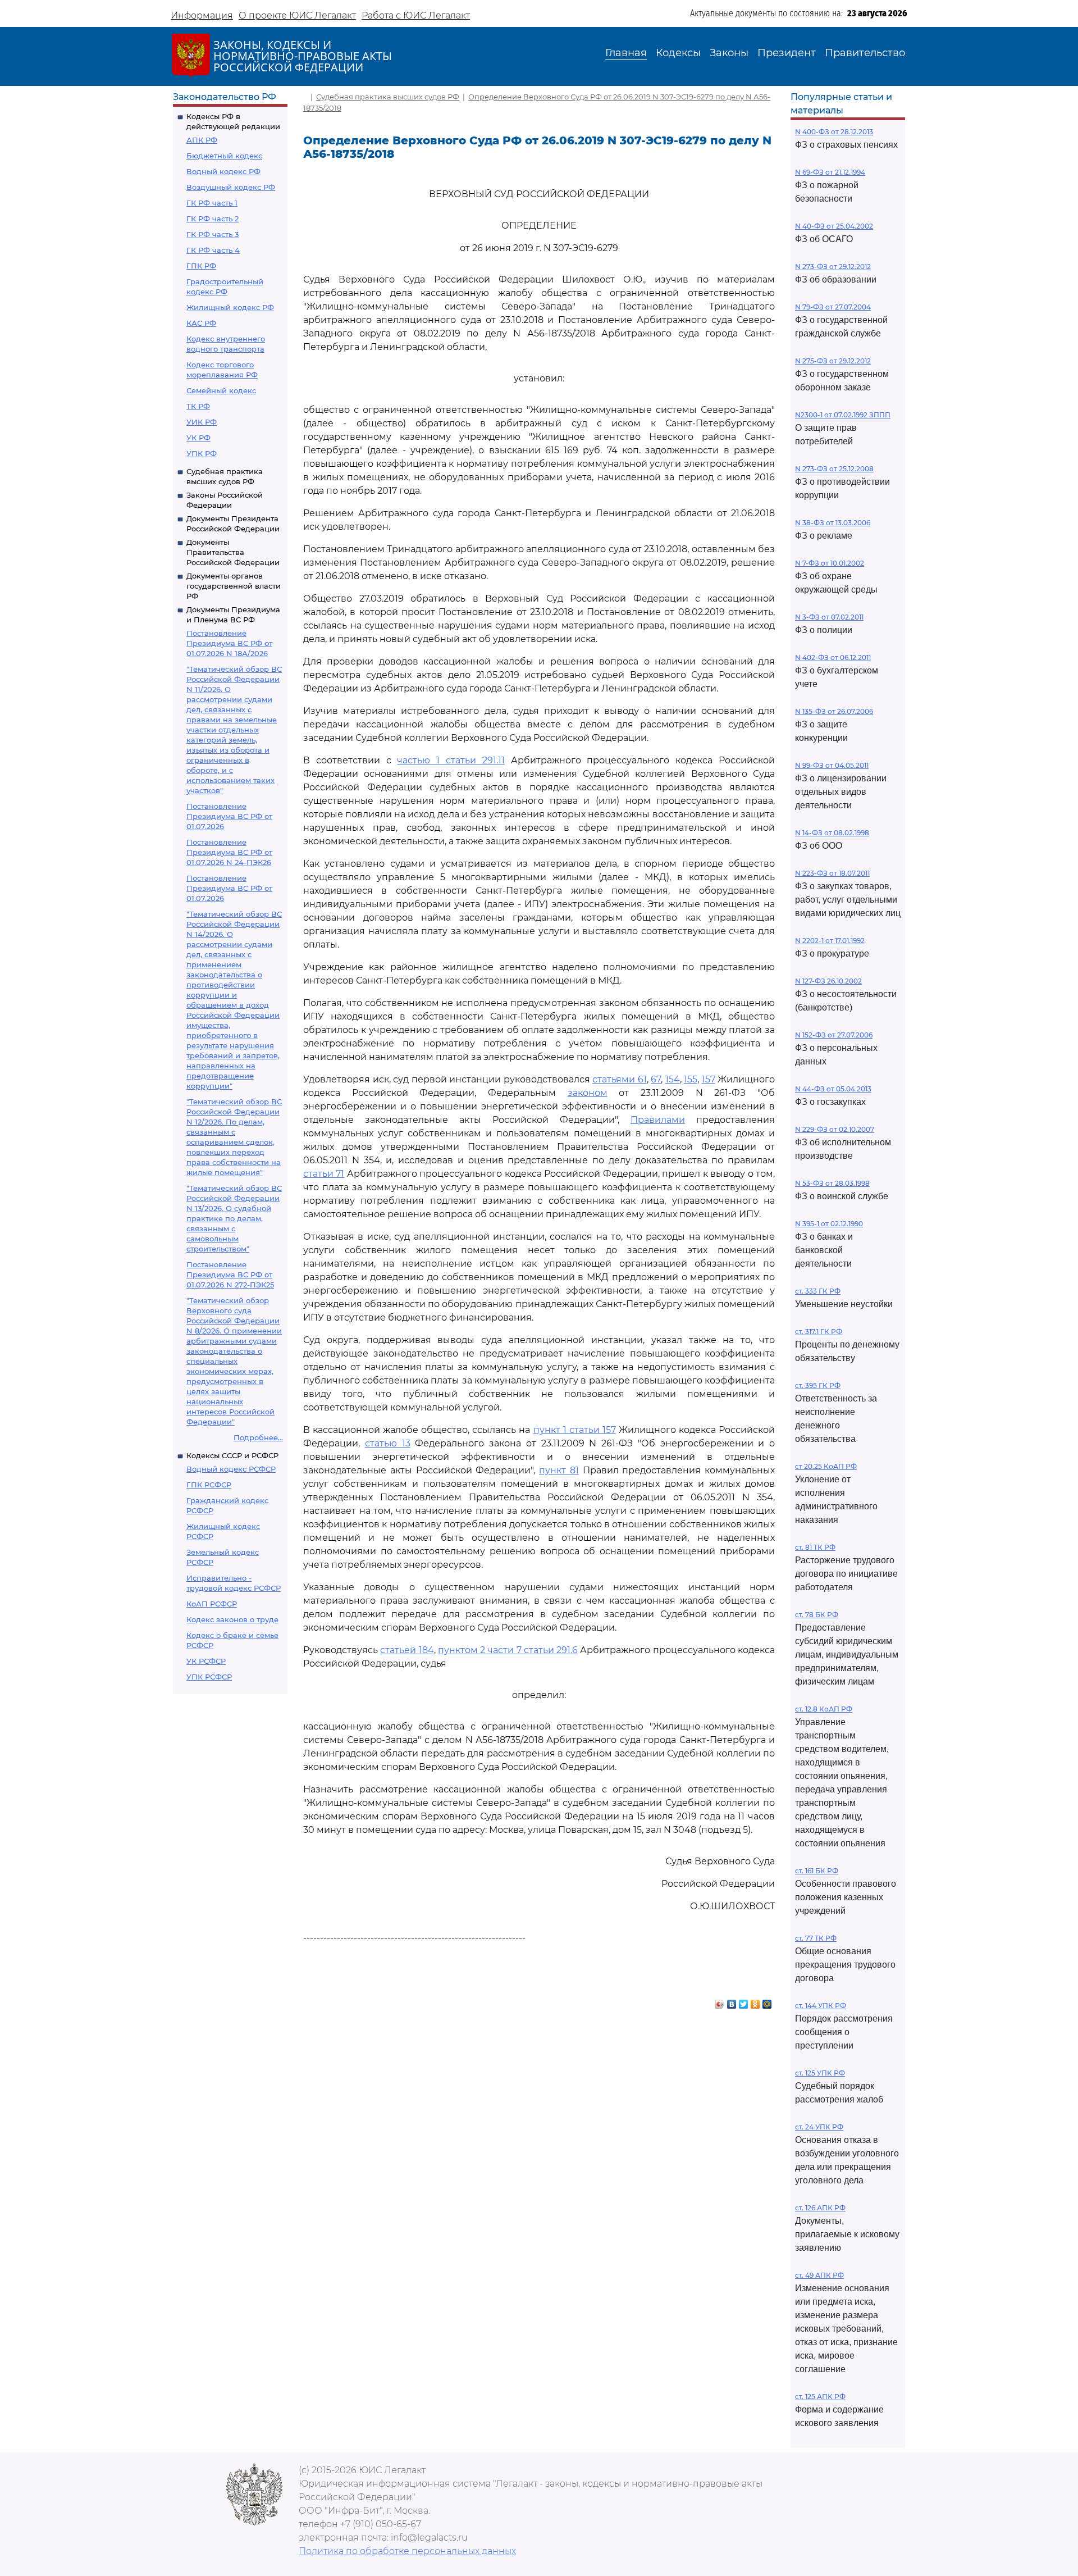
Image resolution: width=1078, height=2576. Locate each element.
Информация (202, 15)
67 (656, 1079)
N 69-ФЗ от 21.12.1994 (830, 172)
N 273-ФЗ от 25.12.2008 (834, 469)
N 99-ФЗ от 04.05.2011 (832, 765)
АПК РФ (202, 140)
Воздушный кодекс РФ (231, 187)
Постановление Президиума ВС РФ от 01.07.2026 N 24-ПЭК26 (229, 852)
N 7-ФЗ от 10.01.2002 (830, 563)
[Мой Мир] (767, 2001)
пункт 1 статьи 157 (575, 1430)
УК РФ (198, 438)
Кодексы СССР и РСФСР (232, 1455)
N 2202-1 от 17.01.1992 (830, 941)
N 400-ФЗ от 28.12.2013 (834, 132)
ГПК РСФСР (209, 1485)
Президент (787, 53)
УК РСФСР (206, 1661)
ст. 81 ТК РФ (815, 1547)
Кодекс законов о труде (232, 1619)
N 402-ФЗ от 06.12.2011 (833, 657)
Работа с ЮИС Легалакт (416, 15)
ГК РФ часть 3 (213, 234)
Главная (626, 53)
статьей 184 (407, 1650)
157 (709, 1079)
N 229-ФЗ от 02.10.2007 (835, 1129)
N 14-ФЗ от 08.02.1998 (832, 833)
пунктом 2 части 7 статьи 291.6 (508, 1650)
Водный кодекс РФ (223, 171)
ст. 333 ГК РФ (818, 1291)
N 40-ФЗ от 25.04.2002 (834, 226)
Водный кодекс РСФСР (231, 1469)
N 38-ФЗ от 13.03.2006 (833, 523)
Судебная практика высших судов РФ (388, 97)
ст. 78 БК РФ (817, 1615)
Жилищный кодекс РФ (230, 307)
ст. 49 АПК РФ (819, 2275)
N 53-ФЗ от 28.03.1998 (832, 1183)
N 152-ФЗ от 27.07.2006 (834, 1035)
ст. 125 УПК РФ (820, 2073)
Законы (729, 53)
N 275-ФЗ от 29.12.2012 (833, 361)
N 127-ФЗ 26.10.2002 (828, 981)
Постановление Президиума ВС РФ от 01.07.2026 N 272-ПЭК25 (230, 1275)
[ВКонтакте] (732, 2001)
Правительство (865, 53)
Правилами (658, 1120)
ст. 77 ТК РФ (816, 1938)
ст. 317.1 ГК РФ (819, 1332)
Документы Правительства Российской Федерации (233, 552)
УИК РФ (202, 422)
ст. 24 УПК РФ (819, 2127)
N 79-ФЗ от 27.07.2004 (833, 307)
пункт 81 (559, 1470)
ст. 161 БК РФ (817, 1871)
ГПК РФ (201, 266)
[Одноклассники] (755, 2001)
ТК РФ (198, 406)
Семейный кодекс (221, 390)
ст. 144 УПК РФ (821, 2006)
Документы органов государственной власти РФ (234, 586)
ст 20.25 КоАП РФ (826, 1466)
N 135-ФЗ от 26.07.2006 (834, 711)
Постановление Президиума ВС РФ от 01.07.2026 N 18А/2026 (229, 643)
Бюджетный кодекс (224, 156)
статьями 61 (620, 1079)
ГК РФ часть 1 (212, 203)
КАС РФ (201, 323)
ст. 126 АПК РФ (820, 2208)
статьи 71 (324, 1174)
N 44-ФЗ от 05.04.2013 (833, 1089)
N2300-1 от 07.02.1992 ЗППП (843, 415)
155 (691, 1079)
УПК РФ (202, 453)
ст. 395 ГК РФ (818, 1385)
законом (588, 1093)
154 (673, 1079)
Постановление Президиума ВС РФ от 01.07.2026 (229, 816)
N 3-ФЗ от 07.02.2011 (829, 617)
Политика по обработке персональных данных (407, 2551)
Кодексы (678, 53)
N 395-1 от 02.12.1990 (829, 1224)
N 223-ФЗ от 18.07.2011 (832, 873)
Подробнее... (258, 1437)
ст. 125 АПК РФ (820, 2397)
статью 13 (388, 1443)
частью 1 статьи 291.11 (451, 760)
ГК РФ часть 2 (213, 219)
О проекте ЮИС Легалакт (297, 15)
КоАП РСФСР (212, 1604)
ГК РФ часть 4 (213, 250)
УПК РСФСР (209, 1677)
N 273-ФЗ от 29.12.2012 (833, 267)
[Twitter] (744, 2001)
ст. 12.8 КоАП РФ (824, 1709)
